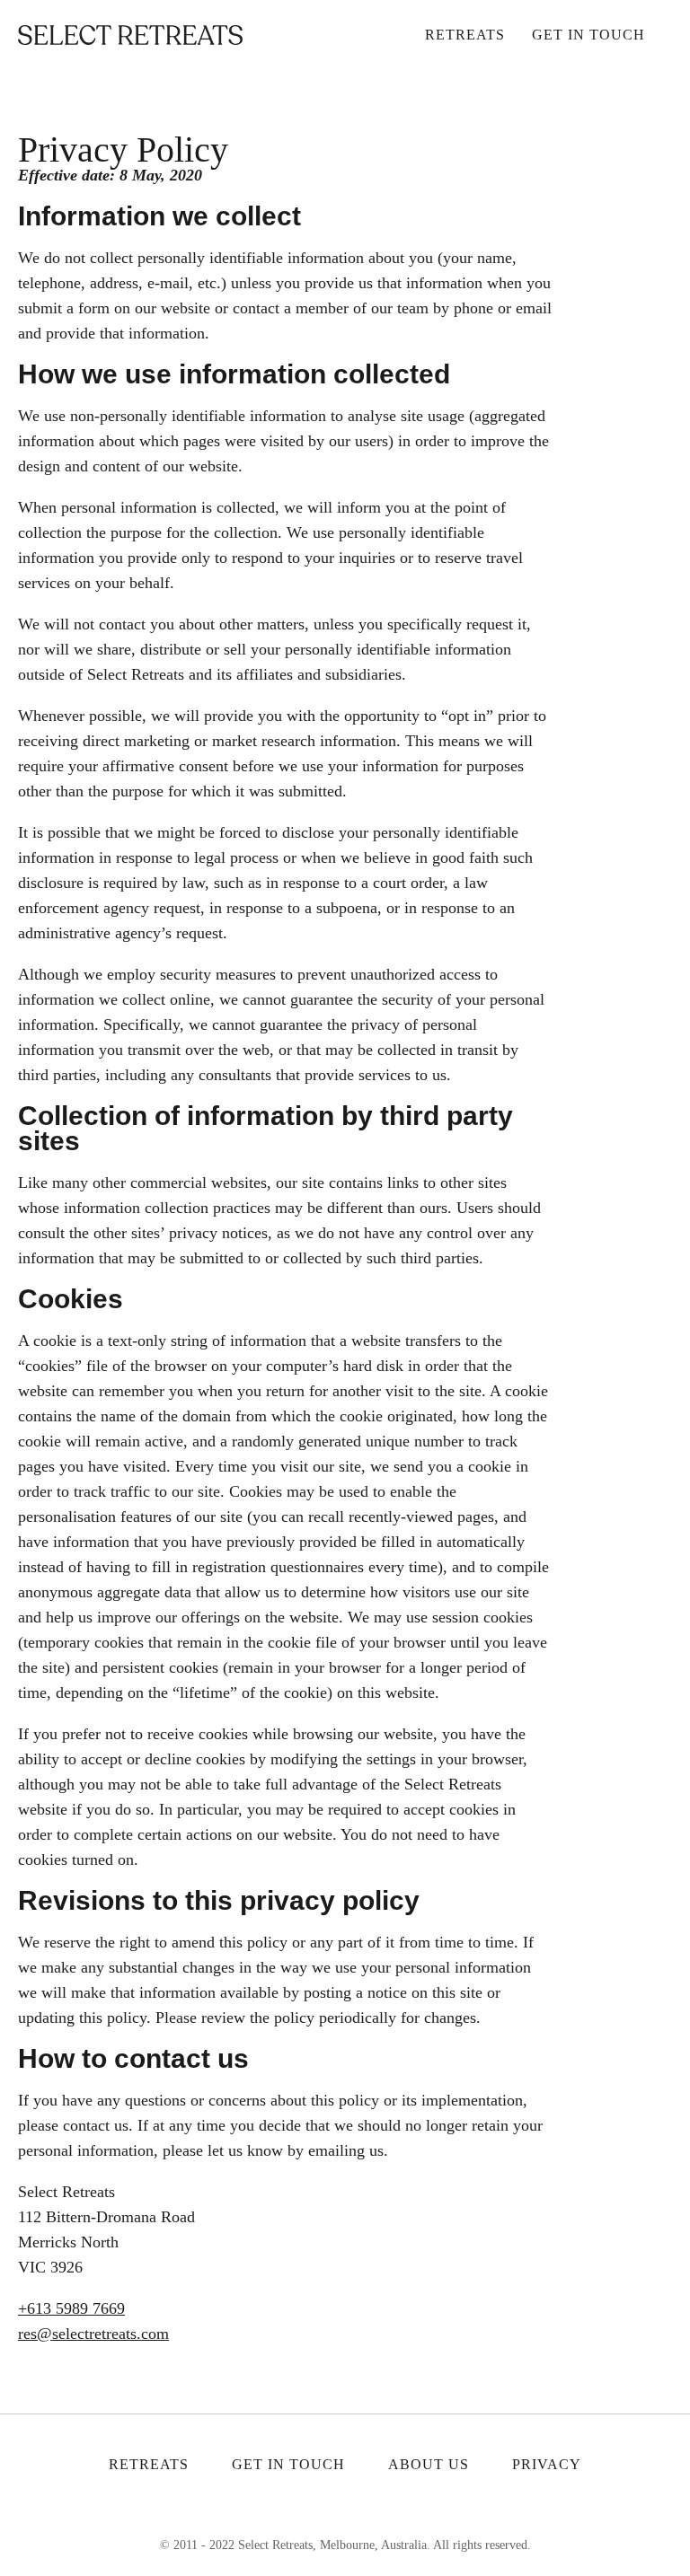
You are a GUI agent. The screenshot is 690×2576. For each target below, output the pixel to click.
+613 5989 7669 (71, 2308)
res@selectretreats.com (93, 2334)
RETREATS (149, 2464)
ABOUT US (429, 2464)
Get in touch (588, 35)
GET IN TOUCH (288, 2464)
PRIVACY (547, 2464)
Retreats (465, 35)
